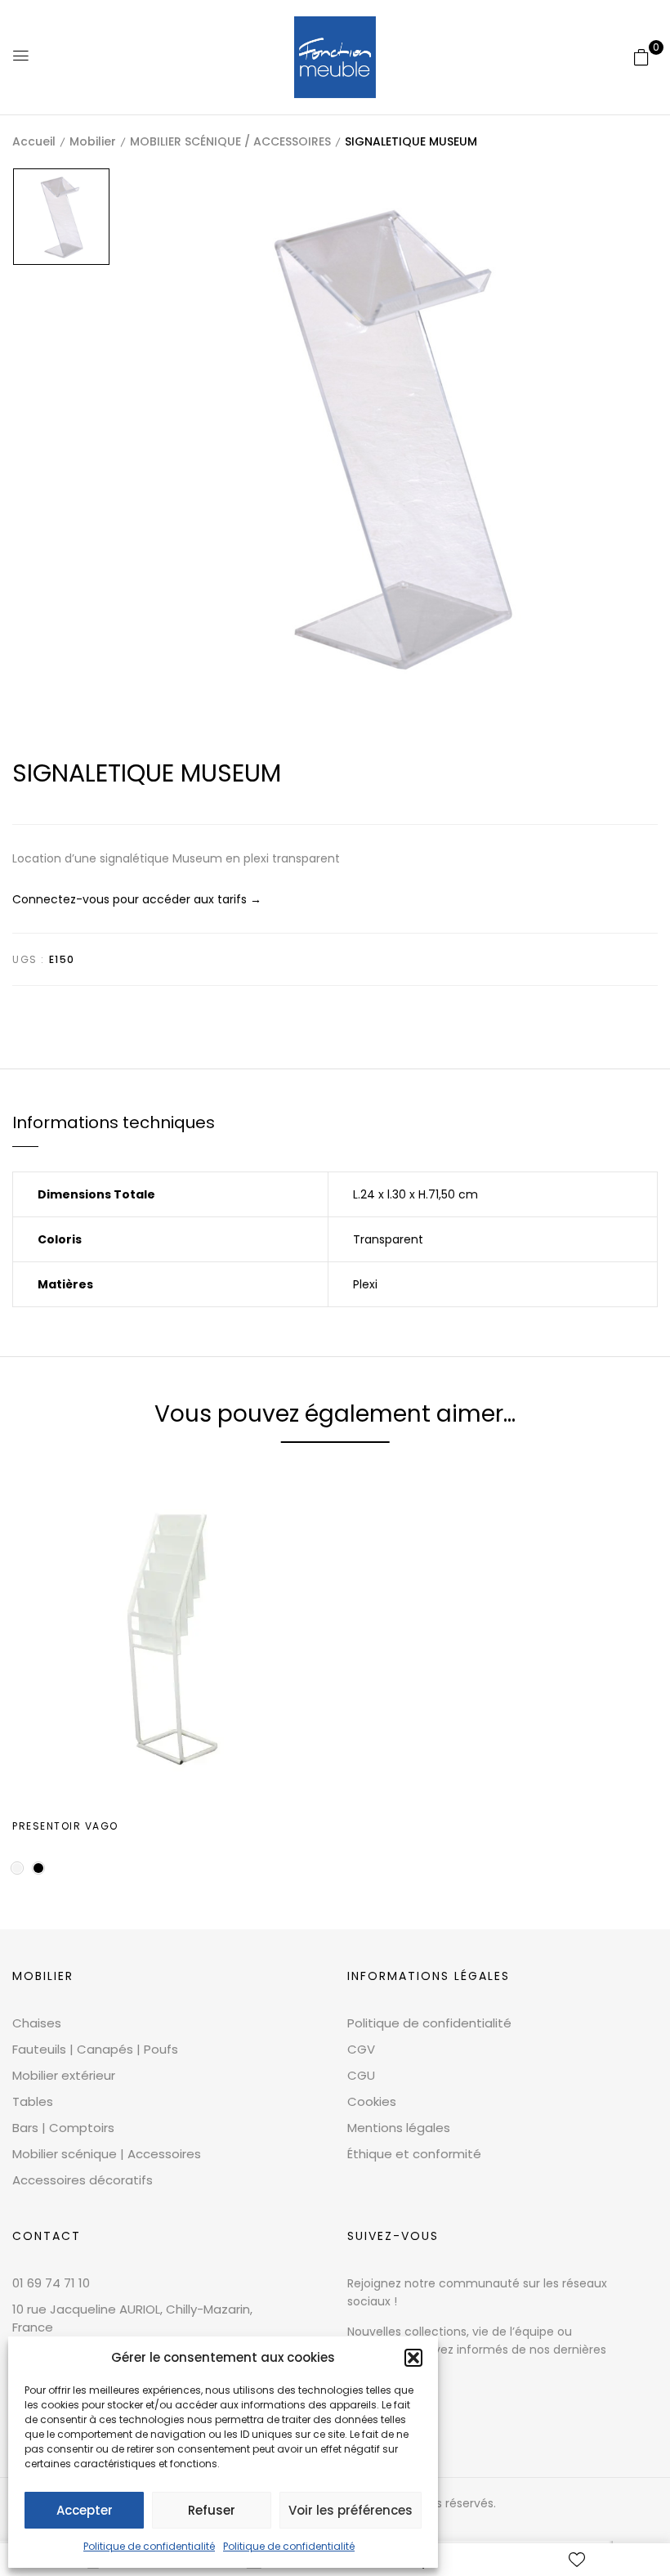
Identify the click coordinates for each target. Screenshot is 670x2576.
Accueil (34, 141)
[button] (413, 2358)
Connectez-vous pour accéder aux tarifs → (137, 899)
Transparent (388, 1239)
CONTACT (47, 2236)
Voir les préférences (351, 2510)
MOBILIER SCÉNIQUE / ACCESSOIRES (230, 141)
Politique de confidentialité (149, 2546)
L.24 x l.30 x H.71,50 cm (415, 1194)
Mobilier (93, 141)
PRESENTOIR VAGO (65, 1826)
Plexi (365, 1284)
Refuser (212, 2510)
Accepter (85, 2510)
